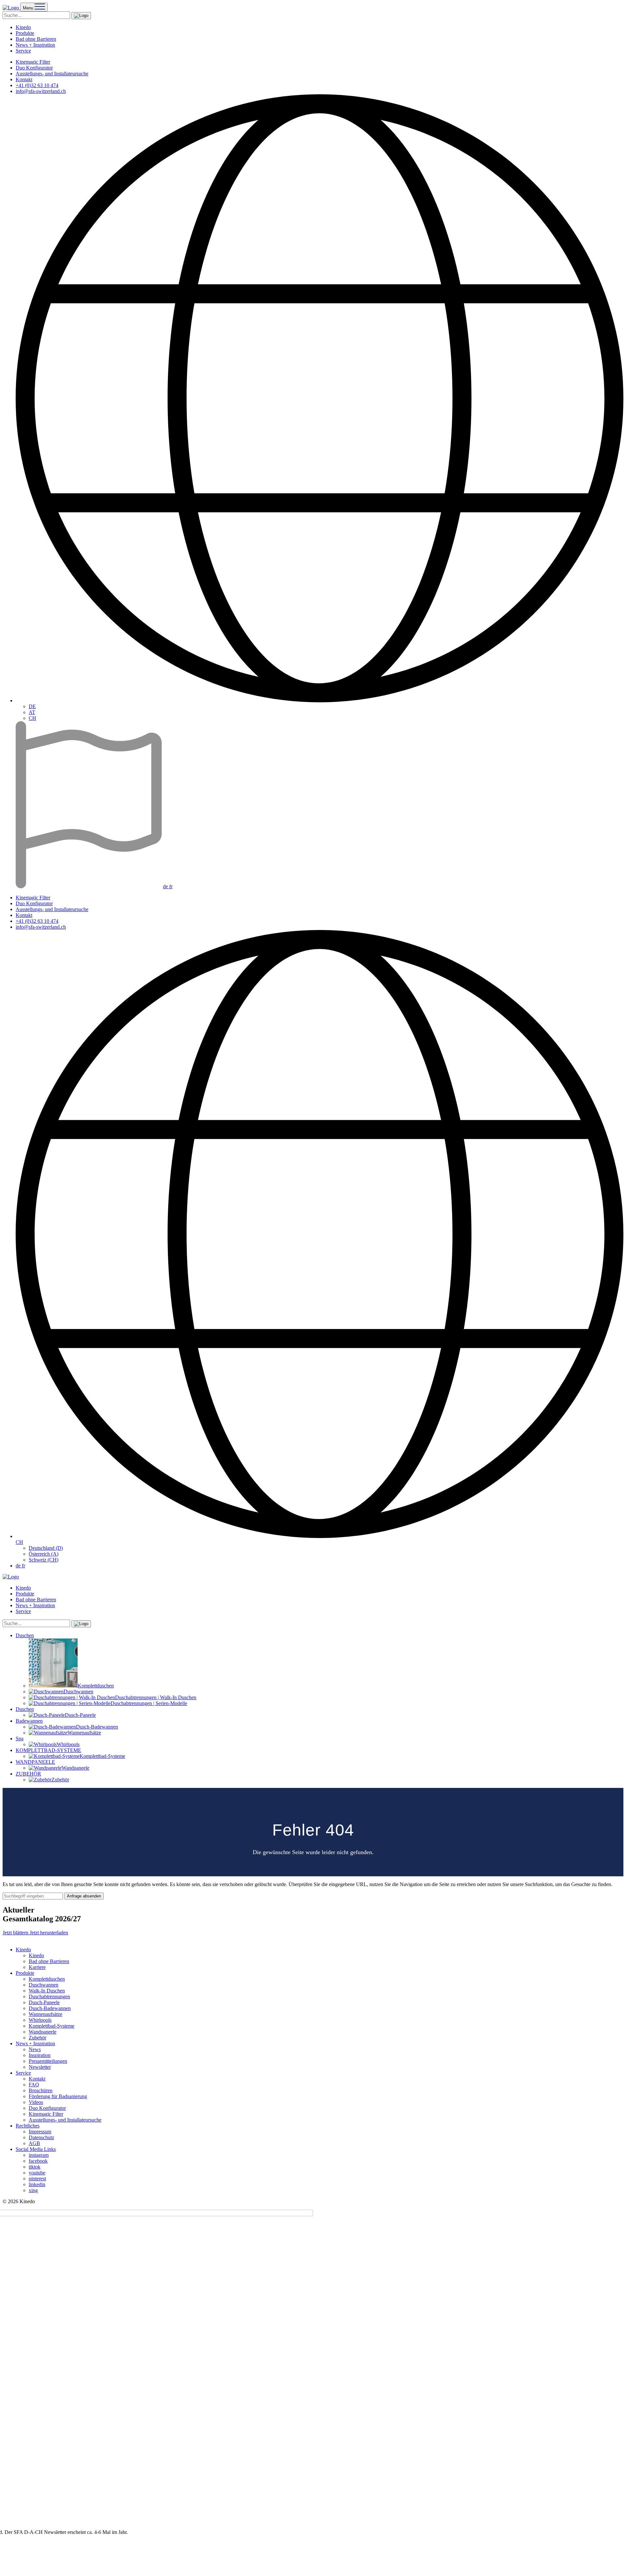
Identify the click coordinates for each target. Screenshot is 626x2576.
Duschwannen (44, 1985)
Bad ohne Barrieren (36, 39)
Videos (36, 2102)
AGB (34, 2143)
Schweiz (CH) (44, 1560)
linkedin (37, 2184)
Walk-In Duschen (47, 1991)
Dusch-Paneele (44, 2002)
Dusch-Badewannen (50, 2008)
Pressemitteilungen (48, 2061)
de (166, 886)
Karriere (37, 1967)
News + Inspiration (35, 45)
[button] (81, 16)
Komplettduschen (47, 1979)
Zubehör (37, 2038)
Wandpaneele (43, 2032)
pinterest (37, 2179)
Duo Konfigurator (34, 68)
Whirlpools (40, 2020)
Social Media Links (36, 2149)
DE (32, 706)
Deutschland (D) (46, 1548)
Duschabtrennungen (49, 1997)
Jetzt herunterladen (49, 1933)
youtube (37, 2173)
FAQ (34, 2085)
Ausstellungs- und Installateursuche (52, 74)
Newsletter (40, 2067)
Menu (29, 8)
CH (32, 718)
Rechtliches (28, 2126)
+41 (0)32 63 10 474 (37, 85)
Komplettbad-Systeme (52, 2026)
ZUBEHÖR (28, 1774)
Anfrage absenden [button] (84, 1896)
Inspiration (40, 2055)
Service (23, 51)
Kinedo (23, 27)
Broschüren (41, 2090)
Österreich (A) (44, 1554)
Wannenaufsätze (45, 2014)
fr (171, 886)
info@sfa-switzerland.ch (41, 91)
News (35, 2049)
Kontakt (24, 79)
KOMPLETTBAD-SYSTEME (48, 1750)
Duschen (25, 1635)
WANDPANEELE (35, 1762)
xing (33, 2190)
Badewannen (29, 1721)
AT (32, 712)
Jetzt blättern (16, 1933)
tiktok (35, 2167)
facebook (38, 2161)
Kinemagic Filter (33, 62)
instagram (39, 2155)
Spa (20, 1738)
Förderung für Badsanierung (58, 2096)
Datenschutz (41, 2137)
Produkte (25, 33)
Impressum (40, 2132)
